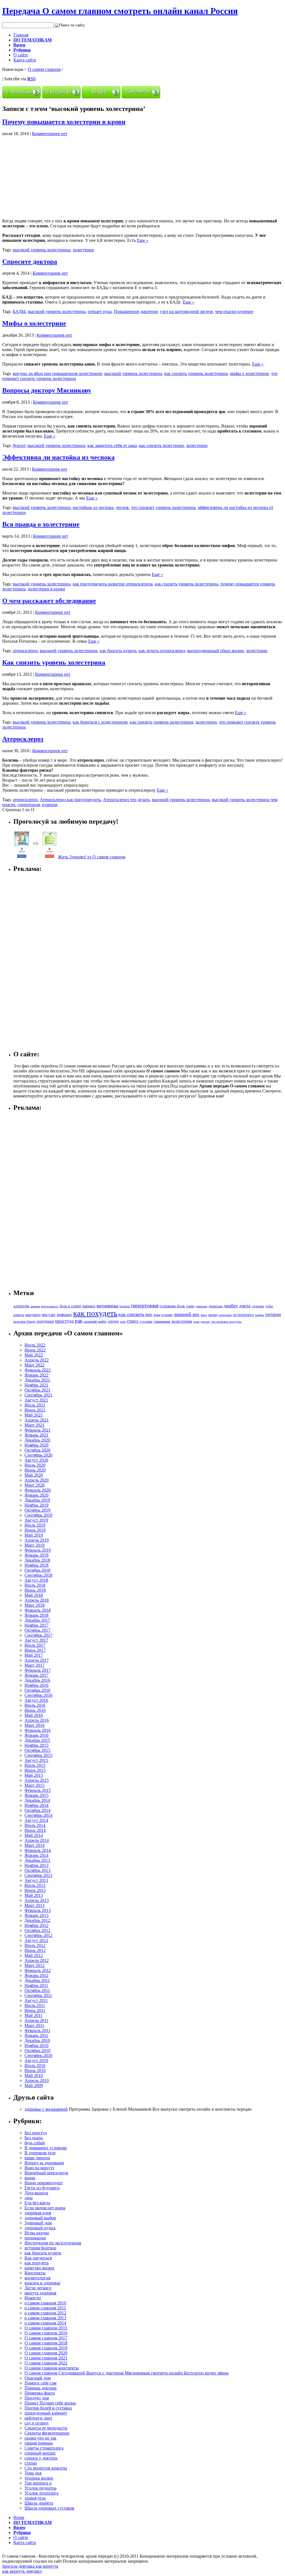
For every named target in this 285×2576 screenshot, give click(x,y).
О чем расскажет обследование (49, 601)
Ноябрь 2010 (36, 2045)
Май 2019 (34, 1535)
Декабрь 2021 (37, 1380)
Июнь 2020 (35, 1470)
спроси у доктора (41, 2458)
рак (79, 1321)
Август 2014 (36, 1820)
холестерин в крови (46, 589)
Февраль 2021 (38, 1430)
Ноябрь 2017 (36, 1625)
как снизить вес (136, 1314)
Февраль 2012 (38, 1970)
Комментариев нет (50, 134)
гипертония (29, 805)
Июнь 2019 (35, 1530)
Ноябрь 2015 (36, 1745)
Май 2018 (34, 1595)
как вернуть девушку (22, 2571)
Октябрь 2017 (37, 1630)
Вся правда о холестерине (41, 524)
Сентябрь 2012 (38, 1935)
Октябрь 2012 (37, 1930)
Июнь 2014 (35, 1830)
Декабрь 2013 (37, 1860)
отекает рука (100, 311)
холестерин (83, 250)
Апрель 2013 (37, 1900)
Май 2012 (34, 1955)
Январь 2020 (36, 1495)
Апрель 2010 (37, 2081)
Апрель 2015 (37, 1780)
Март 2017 (35, 1665)
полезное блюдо (24, 1321)
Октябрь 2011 (37, 1990)
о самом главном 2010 (45, 2303)
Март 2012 (35, 1965)
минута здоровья (40, 2293)
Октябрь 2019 (37, 1510)
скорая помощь (39, 2443)
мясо (204, 1315)
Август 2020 (36, 1460)
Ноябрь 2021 (36, 1385)
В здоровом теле (40, 2153)
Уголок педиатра (40, 2488)
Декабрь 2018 (37, 1560)
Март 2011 (34, 2025)
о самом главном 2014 (45, 2323)
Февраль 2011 (37, 2030)
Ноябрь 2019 (36, 1505)
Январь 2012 (36, 1975)
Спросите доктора (30, 262)
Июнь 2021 (35, 1410)
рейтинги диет (38, 2418)
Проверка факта (40, 2393)
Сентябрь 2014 (38, 1815)
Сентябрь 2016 (38, 1695)
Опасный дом (38, 2378)
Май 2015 (34, 1775)
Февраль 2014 (38, 1850)
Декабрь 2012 (37, 1920)
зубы (269, 1306)
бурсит (19, 445)
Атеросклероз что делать (126, 800)
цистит (205, 1321)
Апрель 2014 (37, 1840)
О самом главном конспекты (52, 2368)
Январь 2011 (36, 2035)
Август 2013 (36, 1880)
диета (245, 1306)
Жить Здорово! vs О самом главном (92, 857)
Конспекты (35, 2273)
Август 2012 (36, 1940)
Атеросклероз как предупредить (70, 800)
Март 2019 (35, 1545)
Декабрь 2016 (37, 1680)
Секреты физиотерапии (47, 2433)
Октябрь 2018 (37, 1570)
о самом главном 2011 (45, 2308)
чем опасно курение (234, 311)
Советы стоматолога (44, 2448)
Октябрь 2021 (37, 1390)
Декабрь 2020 (37, 1440)
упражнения (162, 1322)
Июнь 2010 (35, 2071)
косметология (37, 2278)
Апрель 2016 (37, 1720)
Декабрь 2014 (37, 1800)
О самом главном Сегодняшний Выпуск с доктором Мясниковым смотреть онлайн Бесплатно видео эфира (126, 2373)
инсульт (49, 1314)
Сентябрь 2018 (38, 1575)
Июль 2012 (35, 1945)
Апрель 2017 (37, 1660)
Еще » (143, 240)
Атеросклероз (23, 739)
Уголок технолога (41, 2493)
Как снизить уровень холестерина (54, 662)
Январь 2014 (36, 1855)
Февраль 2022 (38, 1370)
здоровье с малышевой (46, 2109)
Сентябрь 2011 (38, 1995)
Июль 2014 (35, 1825)
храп (196, 1322)
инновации (35, 2238)
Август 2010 (36, 2060)
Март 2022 (35, 1365)
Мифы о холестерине (34, 323)
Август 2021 (36, 1400)
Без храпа (34, 2138)
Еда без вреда (37, 2203)
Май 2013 (34, 1895)
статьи (31, 2463)
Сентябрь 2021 (38, 1395)
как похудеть (95, 1313)
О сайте (21, 55)
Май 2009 (34, 2086)
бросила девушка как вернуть (30, 2566)
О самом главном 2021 (46, 2358)
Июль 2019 (35, 1525)
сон (123, 1321)
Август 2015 (36, 1760)
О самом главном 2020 (46, 2353)
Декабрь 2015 (37, 1740)
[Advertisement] (49, 175)
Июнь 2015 (35, 1770)
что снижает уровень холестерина (163, 507)
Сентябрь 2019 (38, 1515)
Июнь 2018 (35, 1590)
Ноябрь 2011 (36, 1985)
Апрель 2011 (36, 2020)
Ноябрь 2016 (36, 1685)
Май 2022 (34, 1355)
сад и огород (36, 2423)
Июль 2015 (35, 1765)
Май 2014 (34, 1835)
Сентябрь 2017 (38, 1635)
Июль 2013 (35, 1885)
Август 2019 (36, 1520)
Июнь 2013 (35, 1890)
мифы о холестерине (249, 373)
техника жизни (39, 2478)
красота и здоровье (42, 2283)
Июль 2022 (35, 1345)
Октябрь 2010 (37, 2050)
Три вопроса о (38, 2483)
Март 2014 (35, 1845)
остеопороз (243, 1315)
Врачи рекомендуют (44, 2183)
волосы (125, 1306)
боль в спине (70, 1306)
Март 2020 (35, 1485)
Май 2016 (34, 1715)
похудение (45, 1321)
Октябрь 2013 (37, 1870)
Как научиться (38, 2258)
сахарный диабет (95, 1321)
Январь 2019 (36, 1555)
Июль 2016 (35, 1705)
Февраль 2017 (38, 1670)
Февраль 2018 (38, 1610)
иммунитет (33, 1315)
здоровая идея (38, 2213)
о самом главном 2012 (45, 2313)
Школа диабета (39, 2503)
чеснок (122, 507)
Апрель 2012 (37, 1960)
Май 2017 (34, 1655)
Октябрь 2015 (37, 1750)
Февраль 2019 (38, 1550)
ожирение (225, 1315)
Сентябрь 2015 (38, 1755)
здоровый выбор (40, 2218)
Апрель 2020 (37, 1480)
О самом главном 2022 (46, 2363)
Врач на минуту (40, 2168)
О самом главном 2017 (46, 2338)
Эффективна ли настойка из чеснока (58, 457)
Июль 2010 (35, 2065)
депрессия (215, 1306)
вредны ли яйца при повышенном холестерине (57, 373)
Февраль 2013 (38, 1910)
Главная (21, 35)
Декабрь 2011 (37, 1980)
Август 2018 (36, 1580)
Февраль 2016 (38, 1730)
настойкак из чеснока (93, 507)
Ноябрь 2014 (36, 1805)
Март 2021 (35, 1425)
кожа (157, 1315)
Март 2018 (35, 1605)
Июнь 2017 (35, 1650)
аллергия (21, 1306)
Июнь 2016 (35, 1710)
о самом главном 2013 (45, 2318)
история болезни (40, 2248)
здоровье (258, 1306)
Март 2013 (35, 1905)
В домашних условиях (46, 2148)
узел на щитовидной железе (186, 311)
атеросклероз (25, 651)
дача (29, 2198)
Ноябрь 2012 (36, 1925)
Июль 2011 (35, 2005)
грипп (190, 1306)
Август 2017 (36, 1640)
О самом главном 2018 (46, 2343)
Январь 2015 (36, 1795)
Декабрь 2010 (37, 2040)
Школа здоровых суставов (49, 2508)
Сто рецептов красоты (46, 2468)
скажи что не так (40, 2438)
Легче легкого (38, 2288)
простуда (64, 1321)
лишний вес (187, 1314)
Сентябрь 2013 (38, 1875)
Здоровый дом (38, 2223)
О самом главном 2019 (46, 2348)
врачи (30, 2178)
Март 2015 (35, 1785)
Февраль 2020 (38, 1490)
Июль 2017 (35, 1645)
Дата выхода (36, 2193)
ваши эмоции (37, 2158)
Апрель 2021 (37, 1420)
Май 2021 (34, 1415)
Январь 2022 (36, 1375)
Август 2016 (36, 1700)
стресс (133, 1321)
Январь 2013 (36, 1915)
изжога (19, 1315)
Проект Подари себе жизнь (50, 2403)
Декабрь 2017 (37, 1620)
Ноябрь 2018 (36, 1565)
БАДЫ (19, 311)
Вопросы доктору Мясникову (47, 390)
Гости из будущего (42, 2188)
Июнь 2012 (35, 1950)
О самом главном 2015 (46, 2328)
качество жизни (39, 2268)
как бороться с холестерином (100, 722)
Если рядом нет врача (45, 2208)
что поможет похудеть (226, 1321)
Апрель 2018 (37, 1600)
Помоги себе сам (40, 2383)
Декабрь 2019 (37, 1500)
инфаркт (64, 1315)
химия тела (35, 2498)
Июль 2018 (35, 1585)
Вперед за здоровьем (44, 2163)
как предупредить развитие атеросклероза (113, 584)
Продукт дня (37, 2398)
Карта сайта (25, 60)
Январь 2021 (36, 1435)
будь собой (35, 2143)
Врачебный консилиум (46, 2173)
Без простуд (36, 2133)
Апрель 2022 (37, 1360)
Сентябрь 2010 (38, 2055)
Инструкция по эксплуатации (53, 2243)
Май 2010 (34, 2076)
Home (19, 2517)
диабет (231, 1306)
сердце (113, 1321)
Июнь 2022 (35, 1350)
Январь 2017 (36, 1675)
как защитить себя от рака (112, 445)
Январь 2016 (36, 1735)
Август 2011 (36, 2000)
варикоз (89, 1306)
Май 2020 (34, 1475)
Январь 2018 (36, 1615)
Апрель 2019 (37, 1540)
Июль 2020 (35, 1465)
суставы (146, 1321)
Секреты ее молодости (46, 2428)
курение (50, 805)
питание (273, 1314)
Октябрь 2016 (37, 1690)
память (260, 1315)
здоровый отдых (40, 2228)
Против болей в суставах (48, 2408)
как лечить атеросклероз (162, 651)
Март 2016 (35, 1725)
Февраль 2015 (38, 1790)
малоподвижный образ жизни (215, 651)
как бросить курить (118, 651)
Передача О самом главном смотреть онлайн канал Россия (120, 11)
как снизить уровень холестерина (196, 373)
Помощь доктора (40, 2388)
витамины (107, 1306)
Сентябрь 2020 (38, 1455)
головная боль (172, 1306)
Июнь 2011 (35, 2010)
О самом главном (44, 69)
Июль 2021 (35, 1405)
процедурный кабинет (46, 2413)
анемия (35, 1306)
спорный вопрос (40, 2453)
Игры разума (37, 2233)
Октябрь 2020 (37, 1450)
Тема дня (33, 2473)
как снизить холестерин (161, 445)
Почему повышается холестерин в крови (64, 122)
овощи (213, 1315)
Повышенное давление (136, 311)
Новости (33, 2298)
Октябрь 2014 (37, 1810)
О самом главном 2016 (46, 2333)
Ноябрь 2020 (36, 1445)
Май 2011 (34, 2015)
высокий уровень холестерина (42, 250)
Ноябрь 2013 (36, 1865)
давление (201, 1306)
